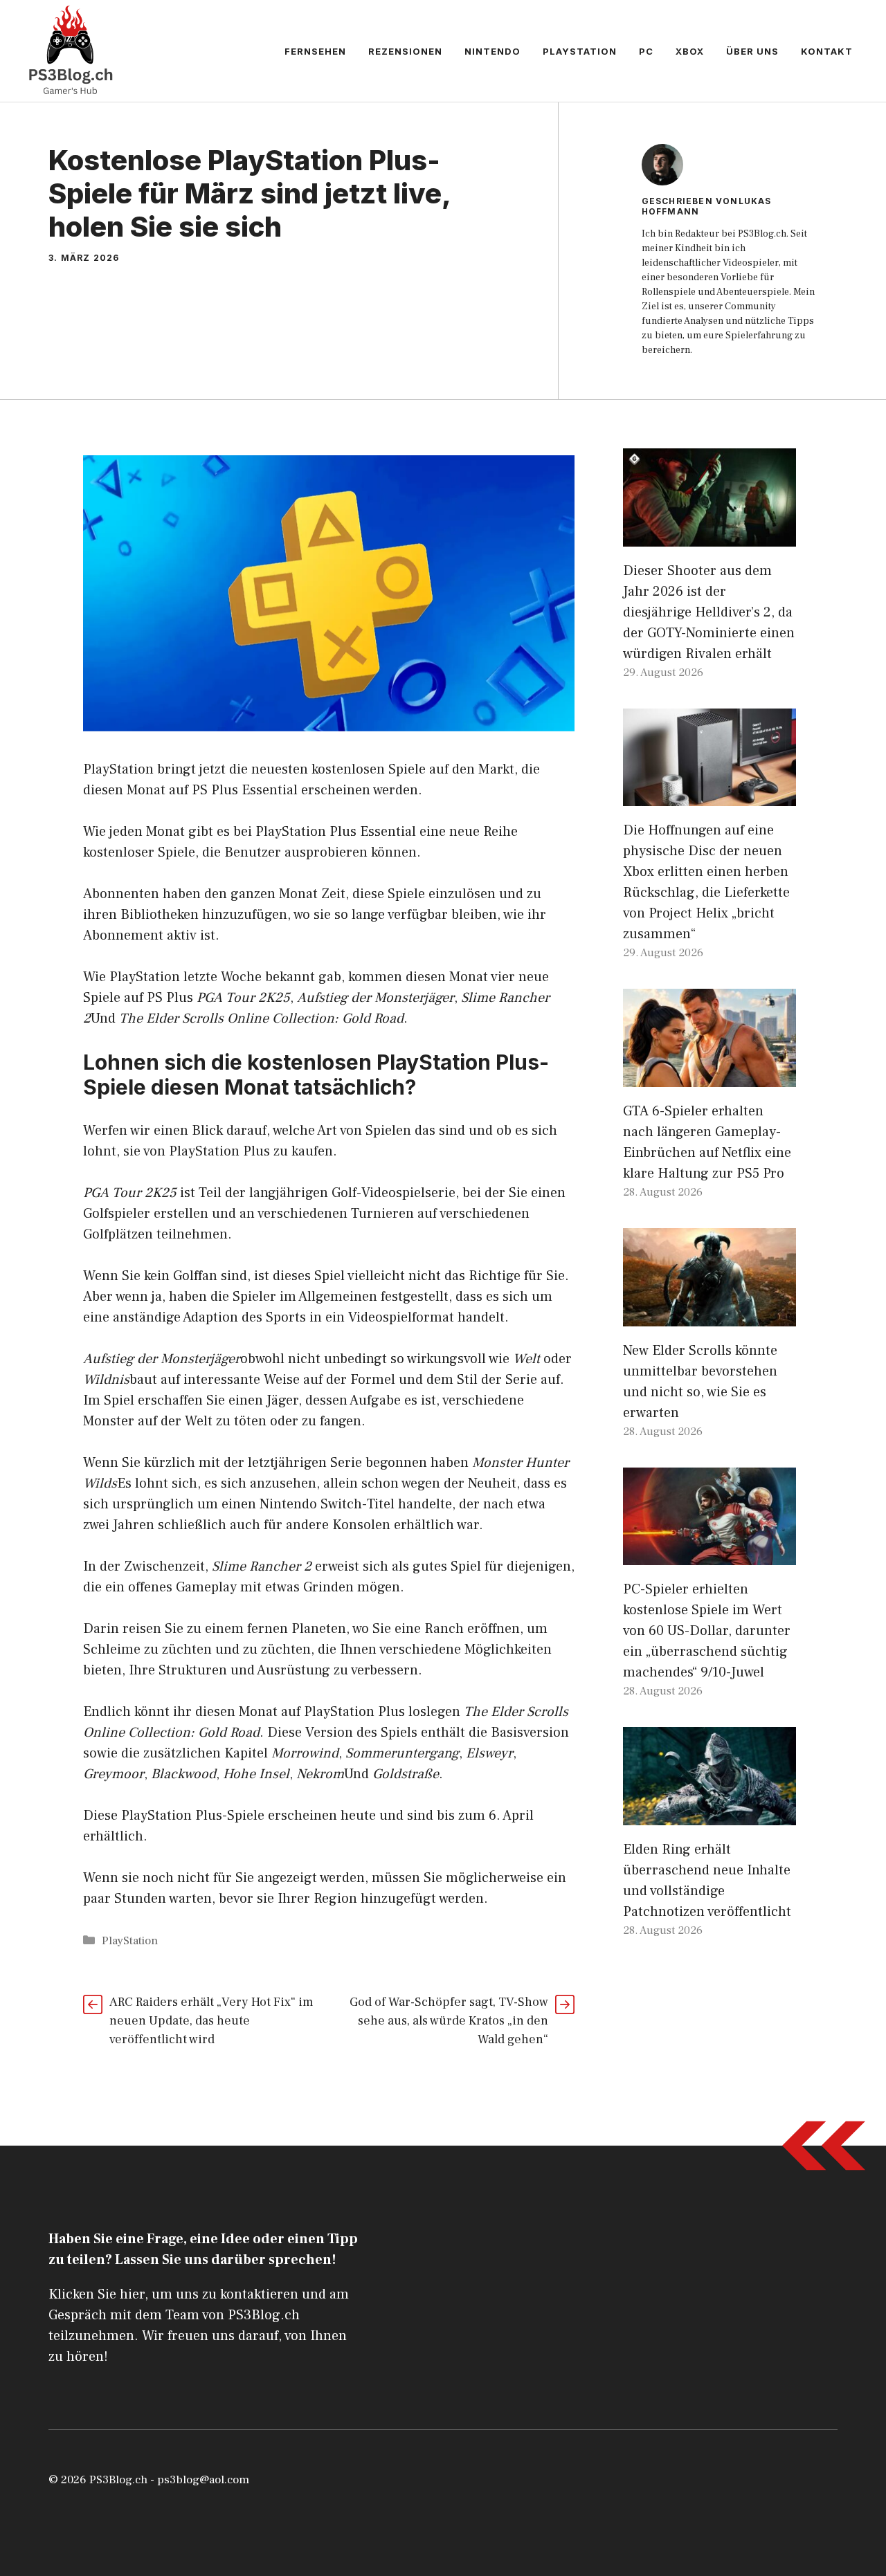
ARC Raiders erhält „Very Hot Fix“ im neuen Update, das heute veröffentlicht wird (211, 2021)
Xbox (690, 51)
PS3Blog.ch (118, 2480)
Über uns (752, 51)
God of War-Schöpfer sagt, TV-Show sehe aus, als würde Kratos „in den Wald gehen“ (449, 2021)
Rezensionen (405, 51)
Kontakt (827, 51)
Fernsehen (315, 51)
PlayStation (580, 51)
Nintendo (492, 51)
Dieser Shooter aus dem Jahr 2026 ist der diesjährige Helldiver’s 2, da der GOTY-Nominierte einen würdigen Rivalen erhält (709, 612)
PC (646, 51)
